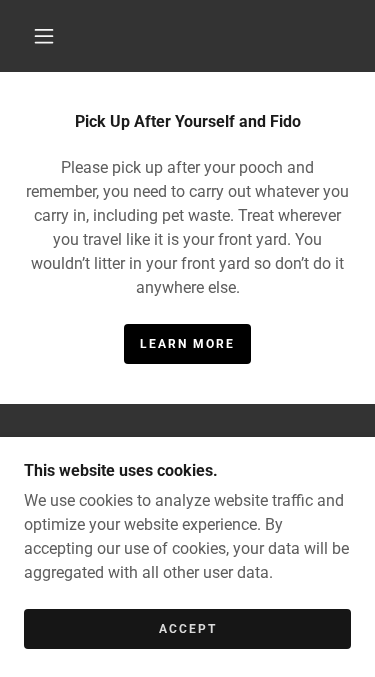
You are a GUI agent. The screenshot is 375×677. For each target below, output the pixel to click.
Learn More (187, 344)
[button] (44, 36)
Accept (188, 629)
